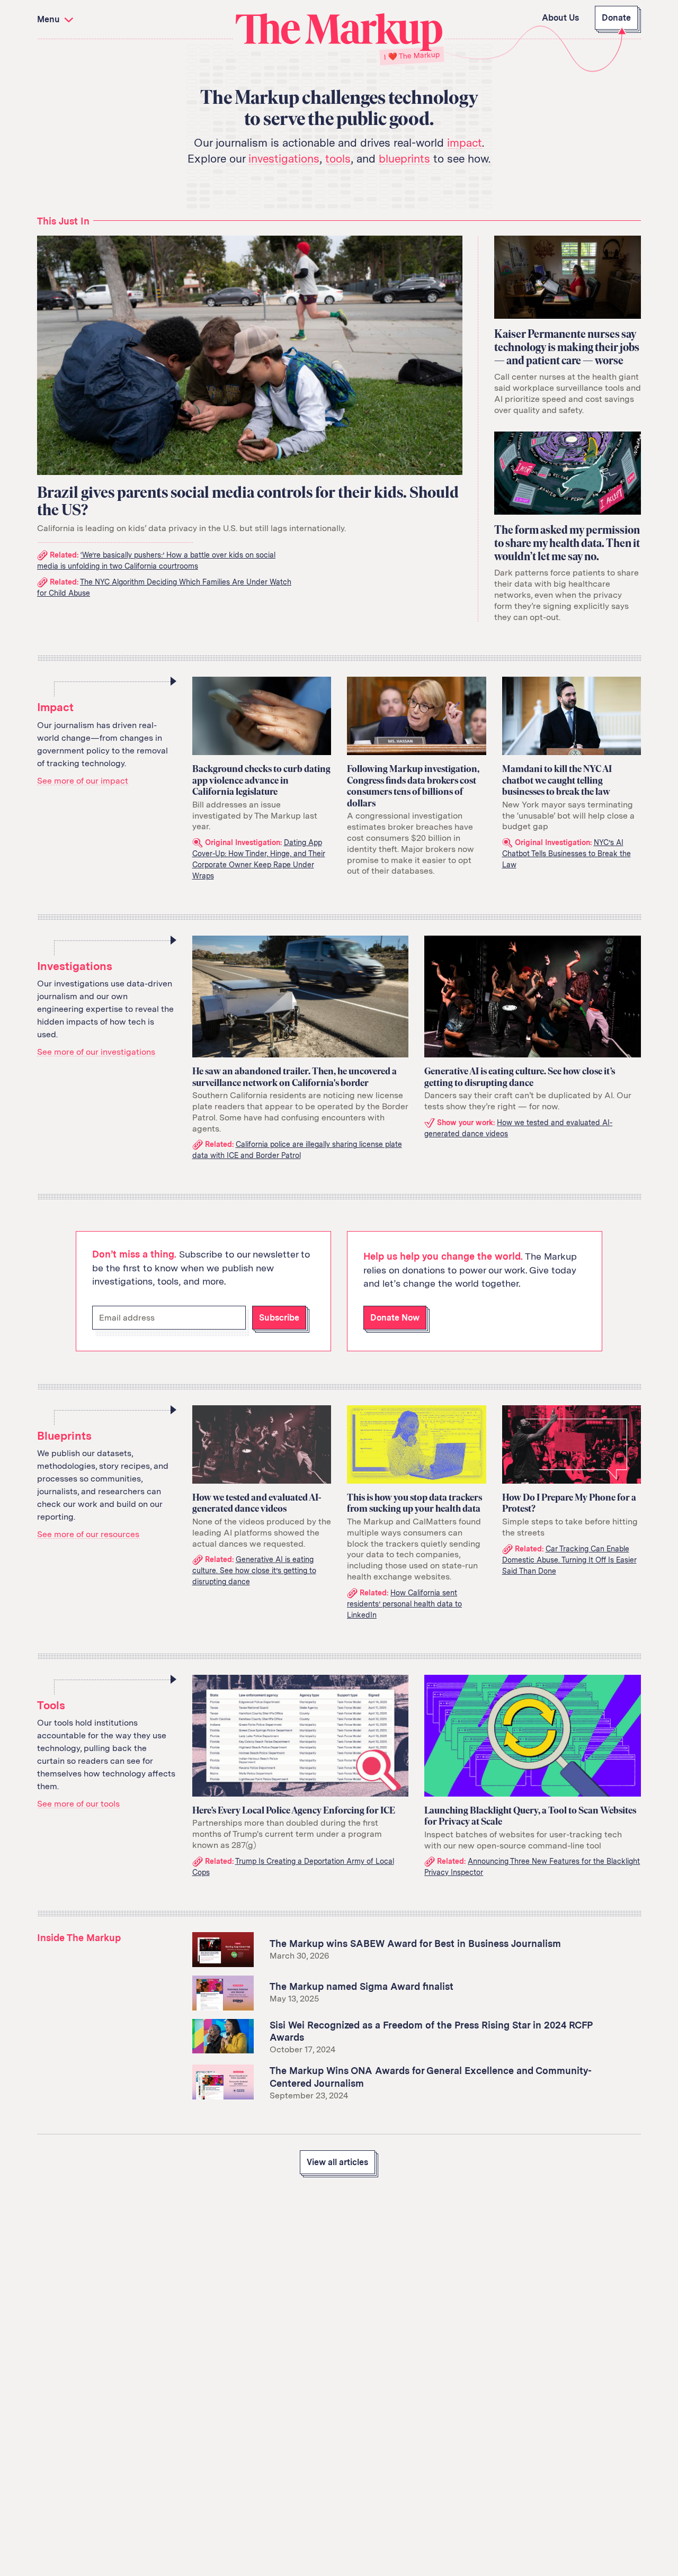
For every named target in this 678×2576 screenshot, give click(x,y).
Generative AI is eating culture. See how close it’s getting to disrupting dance (520, 1077)
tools (338, 159)
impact (465, 143)
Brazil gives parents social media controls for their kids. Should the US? (248, 501)
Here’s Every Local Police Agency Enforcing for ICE (294, 1810)
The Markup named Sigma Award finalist (362, 1986)
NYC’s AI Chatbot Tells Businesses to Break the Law (567, 854)
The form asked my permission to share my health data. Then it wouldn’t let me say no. (567, 543)
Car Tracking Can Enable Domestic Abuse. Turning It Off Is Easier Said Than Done (569, 1560)
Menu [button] (50, 19)
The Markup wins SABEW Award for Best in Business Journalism (415, 1944)
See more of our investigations (96, 1052)
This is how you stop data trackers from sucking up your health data (414, 1503)
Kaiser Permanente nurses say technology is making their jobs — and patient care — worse (567, 347)
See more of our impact (83, 781)
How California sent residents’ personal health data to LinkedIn (404, 1604)
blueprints (404, 159)
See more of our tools (78, 1804)
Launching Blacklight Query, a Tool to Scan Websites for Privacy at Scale (530, 1816)
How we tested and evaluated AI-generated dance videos (257, 1503)
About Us (560, 18)
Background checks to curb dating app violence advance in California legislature (261, 780)
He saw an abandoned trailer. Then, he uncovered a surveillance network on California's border (295, 1077)
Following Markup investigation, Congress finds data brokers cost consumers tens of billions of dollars (413, 786)
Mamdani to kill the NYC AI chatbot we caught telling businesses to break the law (557, 780)
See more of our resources (88, 1534)
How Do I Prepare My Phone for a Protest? (569, 1503)
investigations (284, 159)
